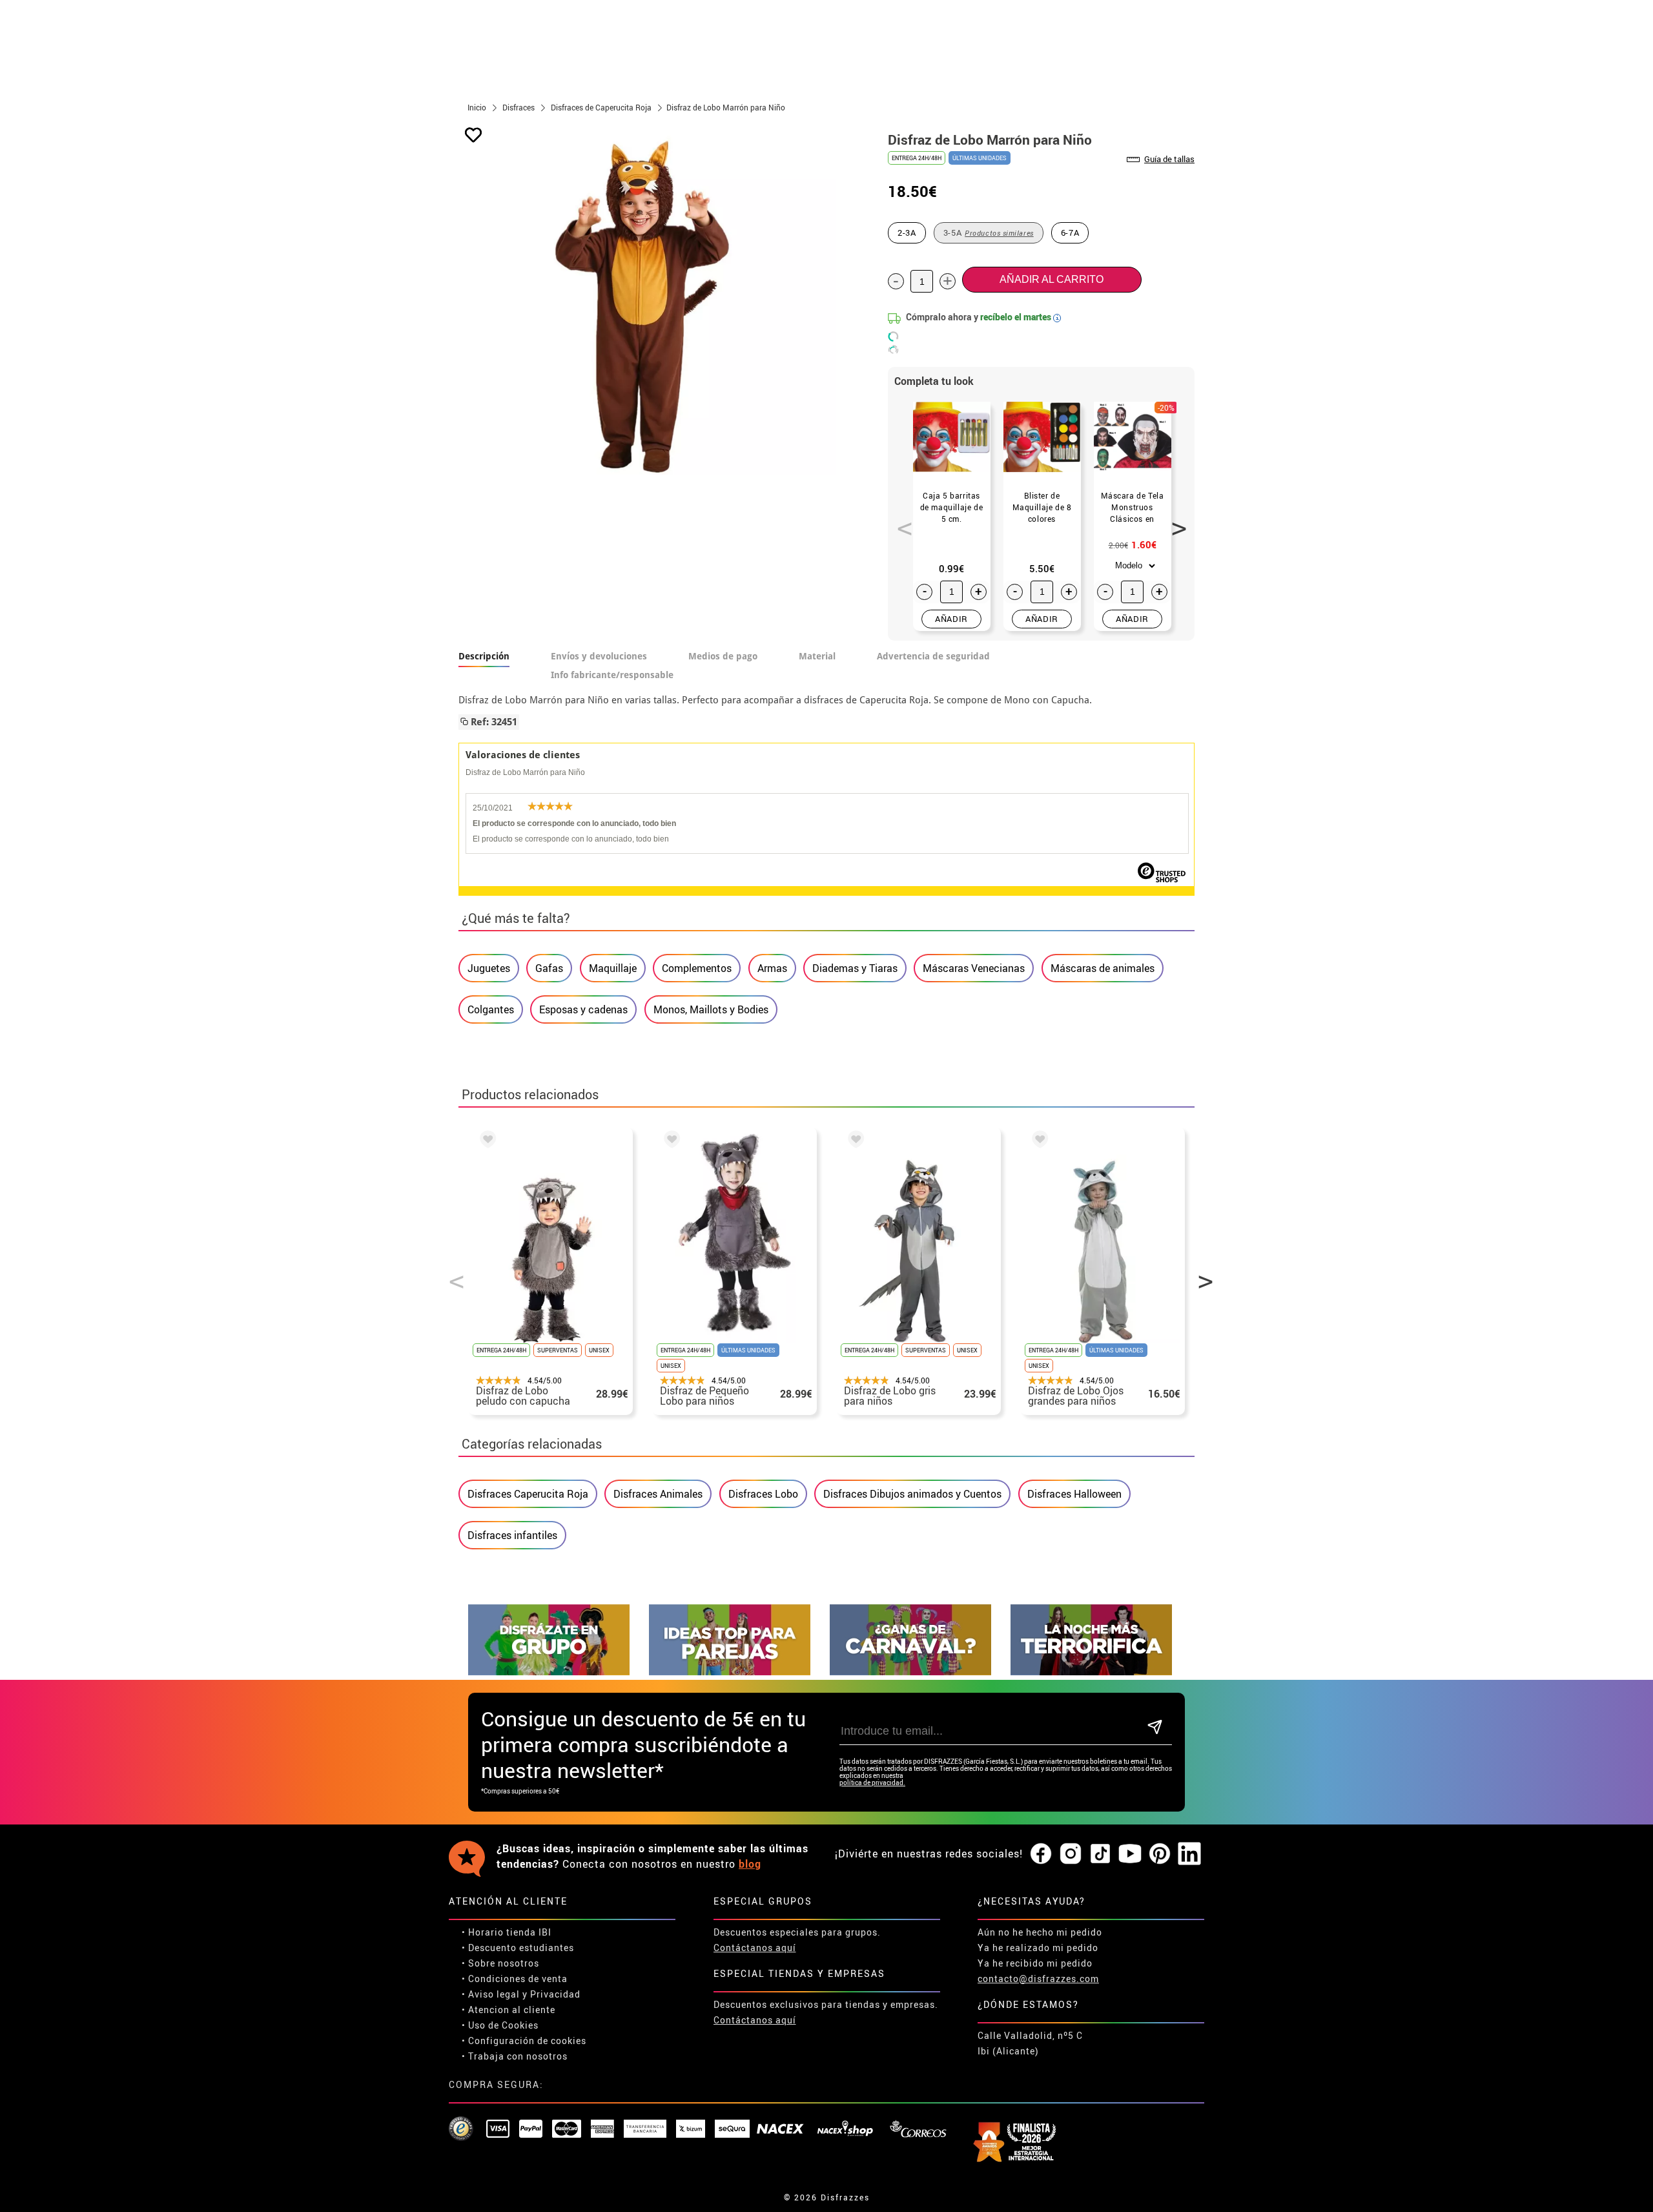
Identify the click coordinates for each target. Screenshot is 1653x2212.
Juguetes (489, 968)
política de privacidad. (872, 1783)
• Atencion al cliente (508, 2010)
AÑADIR (951, 619)
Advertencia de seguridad (933, 656)
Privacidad (555, 1994)
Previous (900, 521)
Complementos (697, 968)
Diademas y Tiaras (855, 968)
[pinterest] (1160, 1854)
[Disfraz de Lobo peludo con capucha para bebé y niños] (486, 1141)
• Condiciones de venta (515, 1979)
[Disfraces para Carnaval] (910, 1672)
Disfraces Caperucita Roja (528, 1494)
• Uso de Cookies (500, 2025)
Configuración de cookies (527, 2041)
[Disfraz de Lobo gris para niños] (854, 1141)
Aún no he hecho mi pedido (1040, 1932)
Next (1175, 521)
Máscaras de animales (1103, 968)
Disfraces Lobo (763, 1494)
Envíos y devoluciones (599, 656)
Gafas (549, 968)
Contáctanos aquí (755, 1948)
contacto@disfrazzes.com (1038, 1979)
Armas (772, 968)
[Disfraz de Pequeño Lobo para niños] (670, 1141)
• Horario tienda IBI (507, 1932)
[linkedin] (1189, 1854)
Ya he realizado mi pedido (1038, 1948)
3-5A (989, 233)
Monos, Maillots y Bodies (711, 1009)
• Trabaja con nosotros (515, 2056)
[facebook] (1041, 1854)
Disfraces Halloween (1074, 1494)
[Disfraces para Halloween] (1091, 1672)
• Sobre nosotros (500, 1963)
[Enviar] (1155, 1728)
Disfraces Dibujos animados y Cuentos (912, 1494)
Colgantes (491, 1009)
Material (817, 656)
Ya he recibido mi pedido (1035, 1963)
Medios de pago (723, 656)
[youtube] (1130, 1854)
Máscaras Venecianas (974, 968)
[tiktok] (1100, 1854)
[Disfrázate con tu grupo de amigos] (549, 1672)
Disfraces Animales (658, 1494)
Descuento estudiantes (521, 1948)
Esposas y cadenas (583, 1009)
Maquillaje (613, 968)
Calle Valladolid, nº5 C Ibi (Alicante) (1030, 2043)
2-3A (907, 233)
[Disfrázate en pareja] (730, 1672)
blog (750, 1864)
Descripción (484, 656)
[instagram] (1071, 1854)
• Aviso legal (491, 1994)
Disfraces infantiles (512, 1535)
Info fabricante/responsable (612, 675)
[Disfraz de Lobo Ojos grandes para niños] (1038, 1141)
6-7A (1070, 233)
